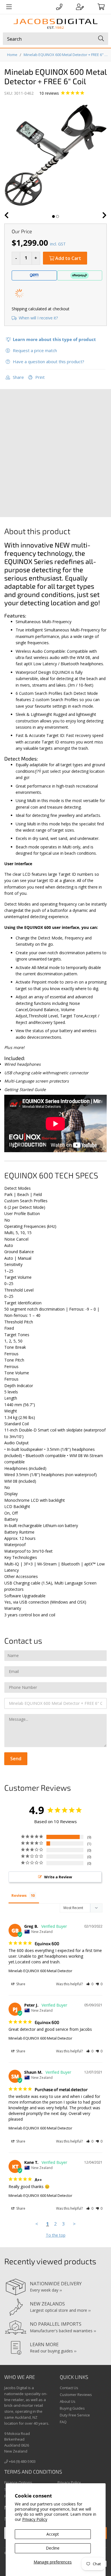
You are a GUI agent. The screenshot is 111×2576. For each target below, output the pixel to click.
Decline (53, 2548)
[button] (90, 1984)
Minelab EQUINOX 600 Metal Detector (40, 1971)
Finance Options (18, 2482)
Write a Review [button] (58, 1877)
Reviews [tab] (19, 1895)
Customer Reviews (76, 2395)
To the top (56, 2235)
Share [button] (20, 1984)
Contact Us (69, 2388)
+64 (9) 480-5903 (22, 2461)
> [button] (74, 2224)
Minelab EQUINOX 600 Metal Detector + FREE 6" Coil (66, 55)
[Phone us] (59, 7)
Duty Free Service (75, 2415)
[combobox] (55, 39)
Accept (53, 2534)
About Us (68, 2401)
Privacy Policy (35, 2519)
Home (12, 55)
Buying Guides (72, 2408)
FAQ (63, 2422)
